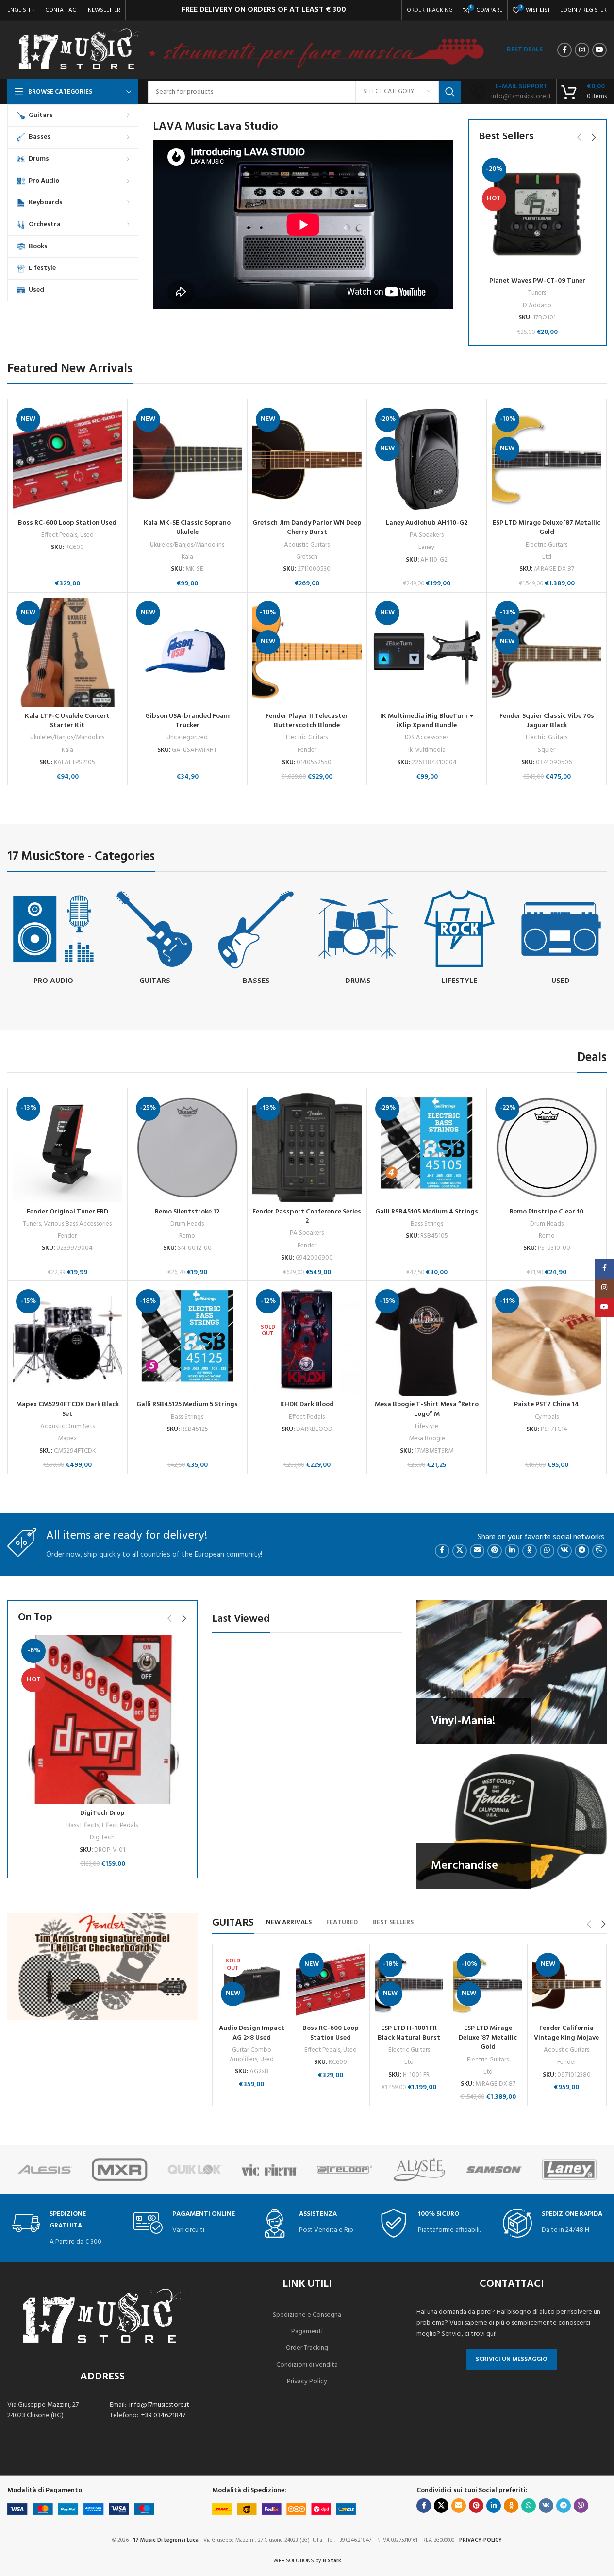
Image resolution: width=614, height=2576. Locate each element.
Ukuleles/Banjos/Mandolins (187, 545)
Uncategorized (187, 738)
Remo (187, 1236)
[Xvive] (269, 2170)
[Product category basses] (256, 939)
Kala (187, 557)
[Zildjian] (195, 2170)
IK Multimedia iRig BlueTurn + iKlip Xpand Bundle (427, 721)
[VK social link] (564, 1551)
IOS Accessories (427, 738)
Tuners (537, 293)
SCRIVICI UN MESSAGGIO (512, 2359)
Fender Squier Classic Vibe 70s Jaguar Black (547, 721)
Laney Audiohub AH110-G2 (427, 523)
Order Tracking (307, 2348)
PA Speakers (427, 535)
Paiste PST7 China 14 (547, 1404)
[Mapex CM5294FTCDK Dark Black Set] (67, 1341)
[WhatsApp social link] (547, 1551)
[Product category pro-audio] (53, 939)
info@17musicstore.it (159, 2405)
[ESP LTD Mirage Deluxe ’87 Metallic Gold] (547, 459)
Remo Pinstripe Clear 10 (547, 1212)
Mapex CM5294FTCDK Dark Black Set (67, 1409)
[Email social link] (477, 1551)
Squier (547, 750)
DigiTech (102, 1837)
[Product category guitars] (155, 939)
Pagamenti (307, 2332)
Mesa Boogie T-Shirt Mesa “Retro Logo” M (427, 1409)
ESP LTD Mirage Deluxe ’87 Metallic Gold (547, 528)
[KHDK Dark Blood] (307, 1341)
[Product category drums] (357, 939)
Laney (427, 547)
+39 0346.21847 (163, 2416)
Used (87, 535)
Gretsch (307, 557)
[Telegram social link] (582, 1551)
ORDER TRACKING (430, 10)
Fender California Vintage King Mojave (566, 2033)
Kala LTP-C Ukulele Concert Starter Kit (67, 721)
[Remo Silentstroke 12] (187, 1148)
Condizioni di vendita (307, 2365)
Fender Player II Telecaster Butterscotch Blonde (307, 721)
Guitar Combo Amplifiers (250, 2055)
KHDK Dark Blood (307, 1404)
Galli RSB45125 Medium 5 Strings (187, 1404)
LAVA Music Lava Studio (216, 127)
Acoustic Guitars (307, 545)
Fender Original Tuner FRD (67, 1212)
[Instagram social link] (582, 50)
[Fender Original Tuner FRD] (67, 1148)
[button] (579, 137)
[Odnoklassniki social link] (530, 1551)
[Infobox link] (511, 92)
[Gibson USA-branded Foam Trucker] (187, 652)
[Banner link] (512, 1672)
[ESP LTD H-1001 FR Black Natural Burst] (409, 1985)
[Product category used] (561, 939)
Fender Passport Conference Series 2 (307, 1217)
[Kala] (569, 2170)
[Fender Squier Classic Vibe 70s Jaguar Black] (547, 652)
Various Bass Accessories (78, 1224)
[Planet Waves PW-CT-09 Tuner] (537, 213)
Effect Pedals (59, 535)
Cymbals (547, 1417)
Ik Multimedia (427, 750)
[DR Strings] (345, 2170)
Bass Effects (83, 1825)
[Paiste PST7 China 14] (547, 1341)
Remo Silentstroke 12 (187, 1212)
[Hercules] (45, 2170)
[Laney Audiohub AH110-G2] (427, 459)
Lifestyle (427, 1426)
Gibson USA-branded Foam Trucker (187, 721)
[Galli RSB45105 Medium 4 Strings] (427, 1148)
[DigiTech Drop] (102, 1720)
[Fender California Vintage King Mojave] (567, 1985)
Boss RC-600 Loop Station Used (67, 523)
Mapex (67, 1438)
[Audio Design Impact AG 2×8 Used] (252, 1985)
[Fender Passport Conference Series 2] (307, 1148)
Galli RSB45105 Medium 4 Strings (427, 1212)
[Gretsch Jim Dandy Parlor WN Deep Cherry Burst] (307, 459)
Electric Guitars (547, 545)
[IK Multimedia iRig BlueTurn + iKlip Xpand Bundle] (427, 652)
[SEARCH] (450, 92)
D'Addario (537, 306)
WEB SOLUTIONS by (307, 2561)
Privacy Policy (307, 2382)
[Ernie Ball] (419, 2170)
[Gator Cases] (494, 2170)
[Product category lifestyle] (459, 939)
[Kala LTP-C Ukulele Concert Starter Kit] (67, 652)
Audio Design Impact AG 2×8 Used (252, 2033)
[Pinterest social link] (495, 1551)
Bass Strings (427, 1224)
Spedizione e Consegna (307, 2315)
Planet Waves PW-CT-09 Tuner (537, 281)
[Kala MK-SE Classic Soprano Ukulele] (187, 459)
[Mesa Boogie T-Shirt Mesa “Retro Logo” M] (427, 1341)
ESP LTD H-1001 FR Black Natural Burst (409, 2033)
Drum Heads (187, 1224)
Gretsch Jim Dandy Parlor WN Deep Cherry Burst (307, 528)
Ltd (547, 557)
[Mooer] (119, 2170)
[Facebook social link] (564, 50)
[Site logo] (79, 50)
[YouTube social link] (599, 50)
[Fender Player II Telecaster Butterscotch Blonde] (307, 652)
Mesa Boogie (427, 1438)
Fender (307, 750)
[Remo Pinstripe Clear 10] (547, 1148)
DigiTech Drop (102, 1813)
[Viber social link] (599, 1551)
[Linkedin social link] (512, 1551)
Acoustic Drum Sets (67, 1426)
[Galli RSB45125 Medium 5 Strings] (187, 1341)
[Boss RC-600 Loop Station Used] (67, 459)
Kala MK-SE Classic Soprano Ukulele (187, 528)
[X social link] (460, 1551)
